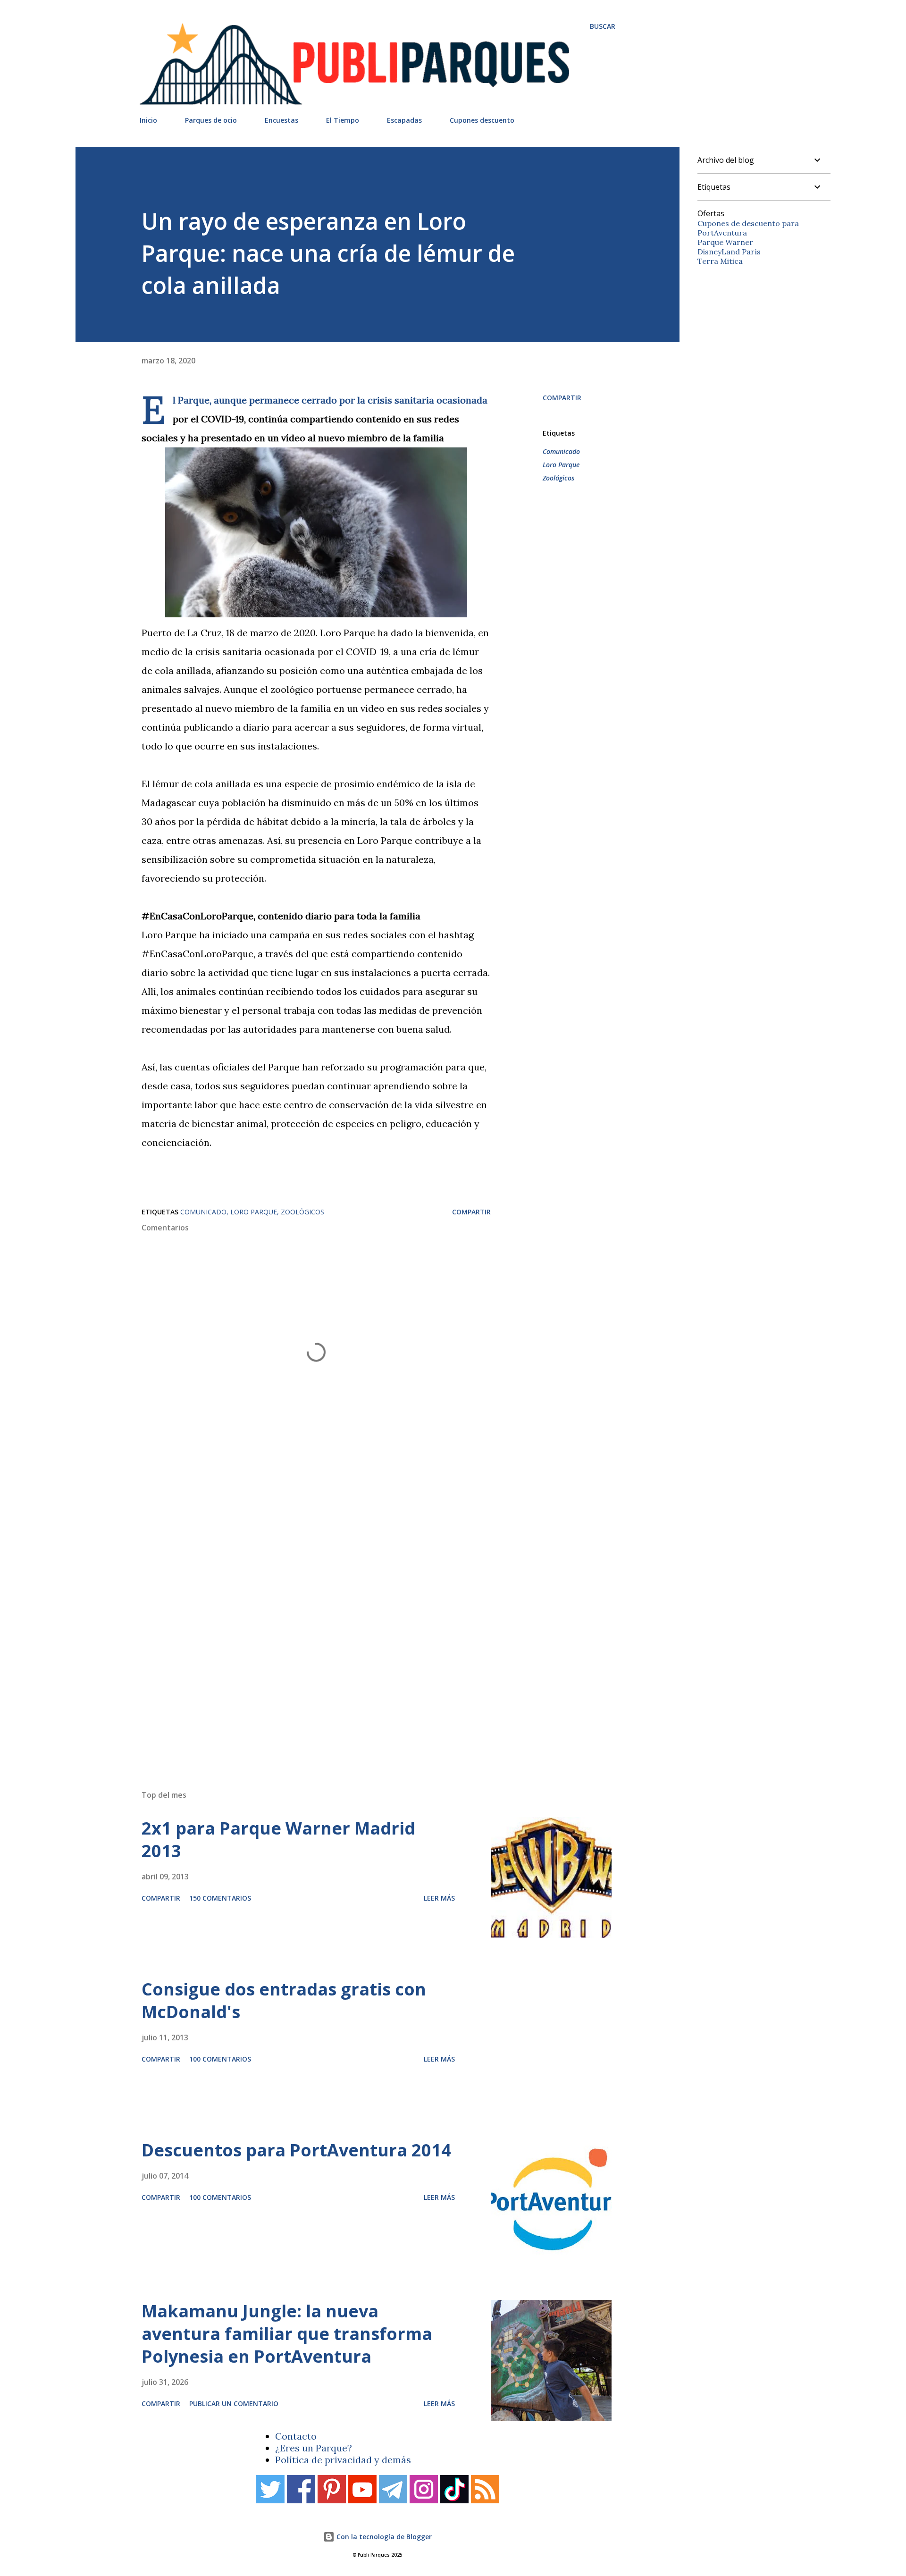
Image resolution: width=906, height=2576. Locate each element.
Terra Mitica (720, 261)
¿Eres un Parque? (314, 2448)
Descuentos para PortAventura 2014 (296, 2150)
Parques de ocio (211, 120)
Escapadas (404, 120)
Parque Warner (725, 242)
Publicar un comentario (234, 2403)
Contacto (296, 2436)
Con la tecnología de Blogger (383, 2537)
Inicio (148, 120)
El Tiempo (343, 120)
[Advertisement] (359, 1648)
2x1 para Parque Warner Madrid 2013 (278, 1839)
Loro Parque (561, 465)
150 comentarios (220, 1898)
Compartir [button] (562, 398)
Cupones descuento (482, 120)
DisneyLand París (729, 252)
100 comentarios (220, 2059)
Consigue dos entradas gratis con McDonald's (284, 2000)
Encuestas (281, 120)
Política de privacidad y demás (343, 2460)
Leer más (439, 1898)
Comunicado (561, 451)
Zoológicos (558, 478)
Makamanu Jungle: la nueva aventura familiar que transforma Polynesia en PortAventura (287, 2334)
